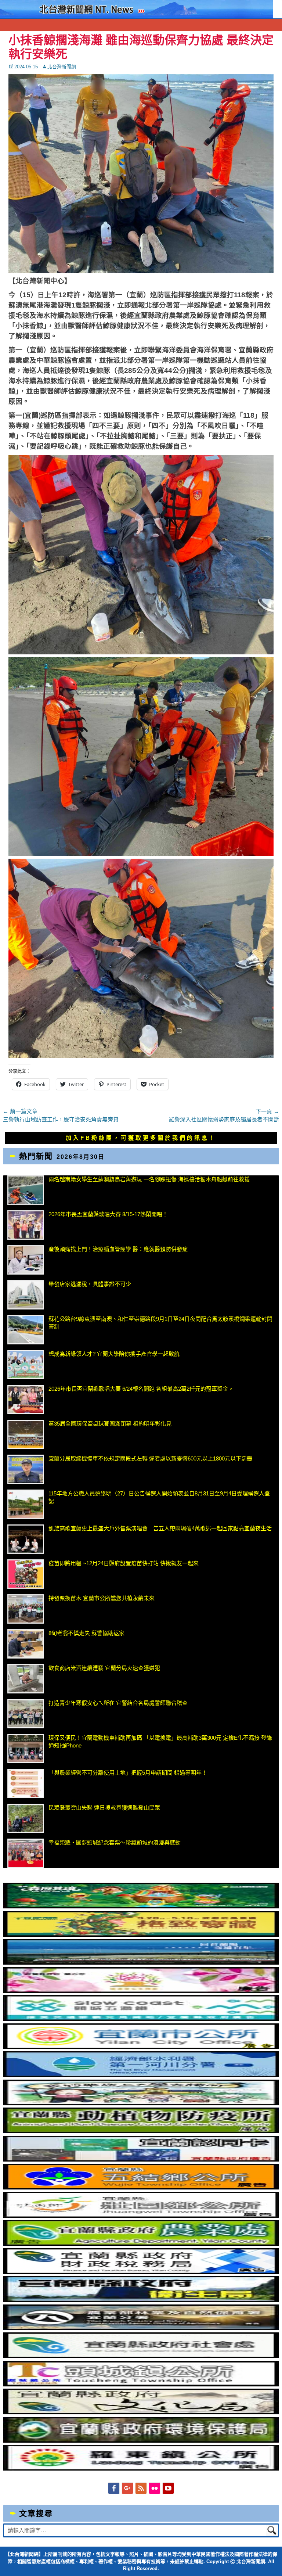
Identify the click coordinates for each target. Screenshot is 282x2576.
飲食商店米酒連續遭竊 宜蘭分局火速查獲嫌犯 (104, 1668)
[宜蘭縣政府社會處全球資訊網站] (141, 2356)
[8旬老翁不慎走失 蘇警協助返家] (26, 1644)
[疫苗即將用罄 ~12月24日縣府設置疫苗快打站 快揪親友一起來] (26, 1574)
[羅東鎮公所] (141, 2469)
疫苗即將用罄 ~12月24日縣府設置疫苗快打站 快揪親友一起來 (124, 1563)
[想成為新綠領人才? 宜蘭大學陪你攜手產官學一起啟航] (26, 1365)
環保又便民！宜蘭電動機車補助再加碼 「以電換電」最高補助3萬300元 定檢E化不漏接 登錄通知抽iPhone (160, 1742)
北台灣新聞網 (62, 67)
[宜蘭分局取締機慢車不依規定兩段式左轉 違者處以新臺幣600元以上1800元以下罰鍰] (26, 1469)
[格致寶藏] (141, 1935)
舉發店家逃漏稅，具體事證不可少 (90, 1284)
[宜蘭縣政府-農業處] (141, 2244)
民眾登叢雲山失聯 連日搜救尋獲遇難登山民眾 (104, 1808)
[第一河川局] (141, 2075)
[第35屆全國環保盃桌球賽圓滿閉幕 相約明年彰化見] (26, 1434)
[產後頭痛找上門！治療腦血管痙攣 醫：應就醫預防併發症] (26, 1260)
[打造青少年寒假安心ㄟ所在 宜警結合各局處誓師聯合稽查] (26, 1714)
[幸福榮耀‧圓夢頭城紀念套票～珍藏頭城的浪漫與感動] (26, 1853)
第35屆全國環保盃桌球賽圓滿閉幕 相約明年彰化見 (110, 1424)
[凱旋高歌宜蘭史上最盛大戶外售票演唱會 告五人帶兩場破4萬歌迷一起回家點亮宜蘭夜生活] (26, 1539)
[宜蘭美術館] (141, 1963)
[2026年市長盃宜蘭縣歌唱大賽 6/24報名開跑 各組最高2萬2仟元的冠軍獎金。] (26, 1400)
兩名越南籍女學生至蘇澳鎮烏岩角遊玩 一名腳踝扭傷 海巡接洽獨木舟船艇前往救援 (149, 1179)
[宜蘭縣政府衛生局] (141, 2300)
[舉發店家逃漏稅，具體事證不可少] (26, 1295)
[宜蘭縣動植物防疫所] (141, 2131)
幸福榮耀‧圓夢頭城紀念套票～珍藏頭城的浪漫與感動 (115, 1842)
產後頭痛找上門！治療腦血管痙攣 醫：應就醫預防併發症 (118, 1249)
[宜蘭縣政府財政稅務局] (141, 2272)
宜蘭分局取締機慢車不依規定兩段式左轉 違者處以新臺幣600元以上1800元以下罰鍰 (150, 1458)
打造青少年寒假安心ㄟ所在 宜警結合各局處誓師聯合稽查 (118, 1703)
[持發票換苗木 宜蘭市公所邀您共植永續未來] (26, 1609)
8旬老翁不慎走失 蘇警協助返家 (86, 1633)
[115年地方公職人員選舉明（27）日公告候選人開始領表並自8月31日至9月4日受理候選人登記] (26, 1504)
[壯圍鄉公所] (141, 2216)
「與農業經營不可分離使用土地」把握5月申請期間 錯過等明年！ (128, 1773)
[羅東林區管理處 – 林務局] (141, 2328)
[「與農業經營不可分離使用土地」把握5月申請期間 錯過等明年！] (26, 1783)
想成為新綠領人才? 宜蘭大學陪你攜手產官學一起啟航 (114, 1354)
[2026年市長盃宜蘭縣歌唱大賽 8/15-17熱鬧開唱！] (26, 1225)
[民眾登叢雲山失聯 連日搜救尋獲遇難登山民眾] (26, 1818)
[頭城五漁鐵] (141, 2019)
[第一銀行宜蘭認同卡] (141, 2160)
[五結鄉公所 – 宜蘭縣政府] (141, 2187)
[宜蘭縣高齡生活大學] (141, 2103)
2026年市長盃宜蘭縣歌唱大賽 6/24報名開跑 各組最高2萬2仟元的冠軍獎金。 (141, 1389)
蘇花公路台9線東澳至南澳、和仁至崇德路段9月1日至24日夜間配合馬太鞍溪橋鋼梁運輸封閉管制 (160, 1323)
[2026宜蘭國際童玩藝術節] (141, 1906)
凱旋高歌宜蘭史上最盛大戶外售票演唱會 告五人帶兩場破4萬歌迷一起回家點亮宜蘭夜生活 (160, 1528)
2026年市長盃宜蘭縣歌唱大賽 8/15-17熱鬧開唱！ (108, 1214)
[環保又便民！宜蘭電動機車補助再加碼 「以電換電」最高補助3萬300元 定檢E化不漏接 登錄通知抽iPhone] (26, 1749)
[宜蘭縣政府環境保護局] (141, 2441)
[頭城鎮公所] (141, 2384)
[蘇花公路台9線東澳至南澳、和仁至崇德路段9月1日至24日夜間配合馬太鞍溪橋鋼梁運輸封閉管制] (26, 1330)
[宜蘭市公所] (141, 2047)
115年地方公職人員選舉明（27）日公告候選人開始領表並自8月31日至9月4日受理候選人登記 (159, 1497)
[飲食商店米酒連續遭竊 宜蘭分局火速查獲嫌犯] (26, 1679)
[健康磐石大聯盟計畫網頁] (141, 1991)
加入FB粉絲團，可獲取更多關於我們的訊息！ (141, 1138)
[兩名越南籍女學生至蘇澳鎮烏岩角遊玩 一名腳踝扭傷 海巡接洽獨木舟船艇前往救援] (26, 1190)
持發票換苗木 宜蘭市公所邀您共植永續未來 (102, 1598)
